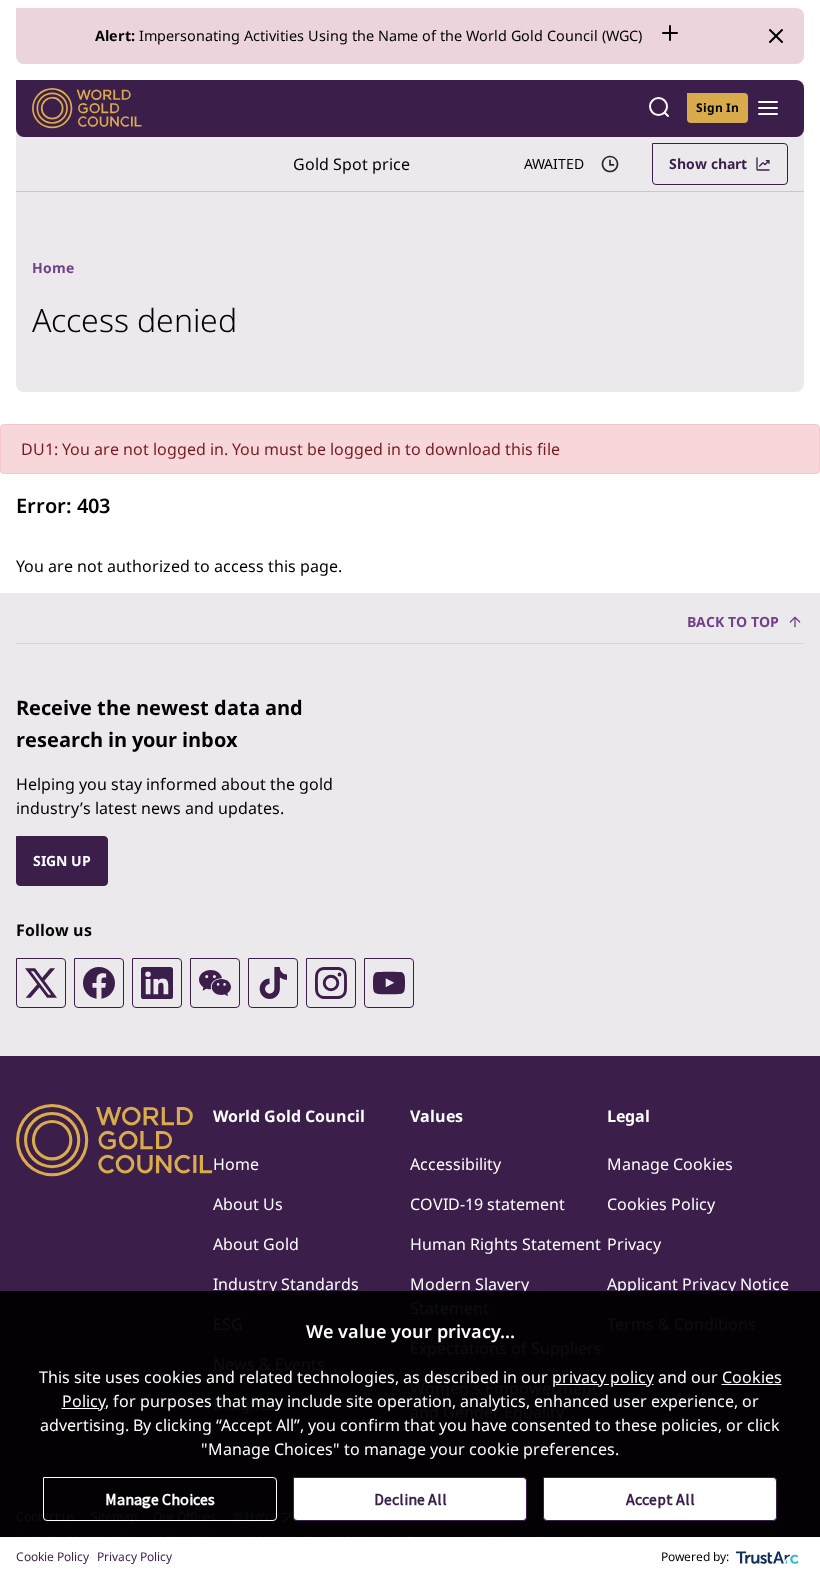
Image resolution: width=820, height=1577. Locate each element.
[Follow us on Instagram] (331, 983)
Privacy (634, 1244)
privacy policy (603, 1377)
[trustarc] (768, 1557)
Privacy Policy (134, 1556)
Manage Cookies (670, 1164)
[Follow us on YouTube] (389, 983)
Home (236, 1164)
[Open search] (659, 108)
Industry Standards (286, 1284)
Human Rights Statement (505, 1244)
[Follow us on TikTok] (273, 983)
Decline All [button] (410, 1499)
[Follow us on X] (41, 983)
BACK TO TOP (733, 621)
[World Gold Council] (87, 108)
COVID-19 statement (487, 1204)
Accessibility (455, 1164)
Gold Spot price (351, 164)
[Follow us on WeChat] (215, 983)
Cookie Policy (52, 1556)
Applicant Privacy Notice (698, 1284)
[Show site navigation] (768, 108)
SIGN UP (62, 860)
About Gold (256, 1244)
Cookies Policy (661, 1204)
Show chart (708, 163)
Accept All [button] (660, 1499)
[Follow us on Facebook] (99, 983)
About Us (248, 1204)
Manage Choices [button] (160, 1499)
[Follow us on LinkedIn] (157, 983)
